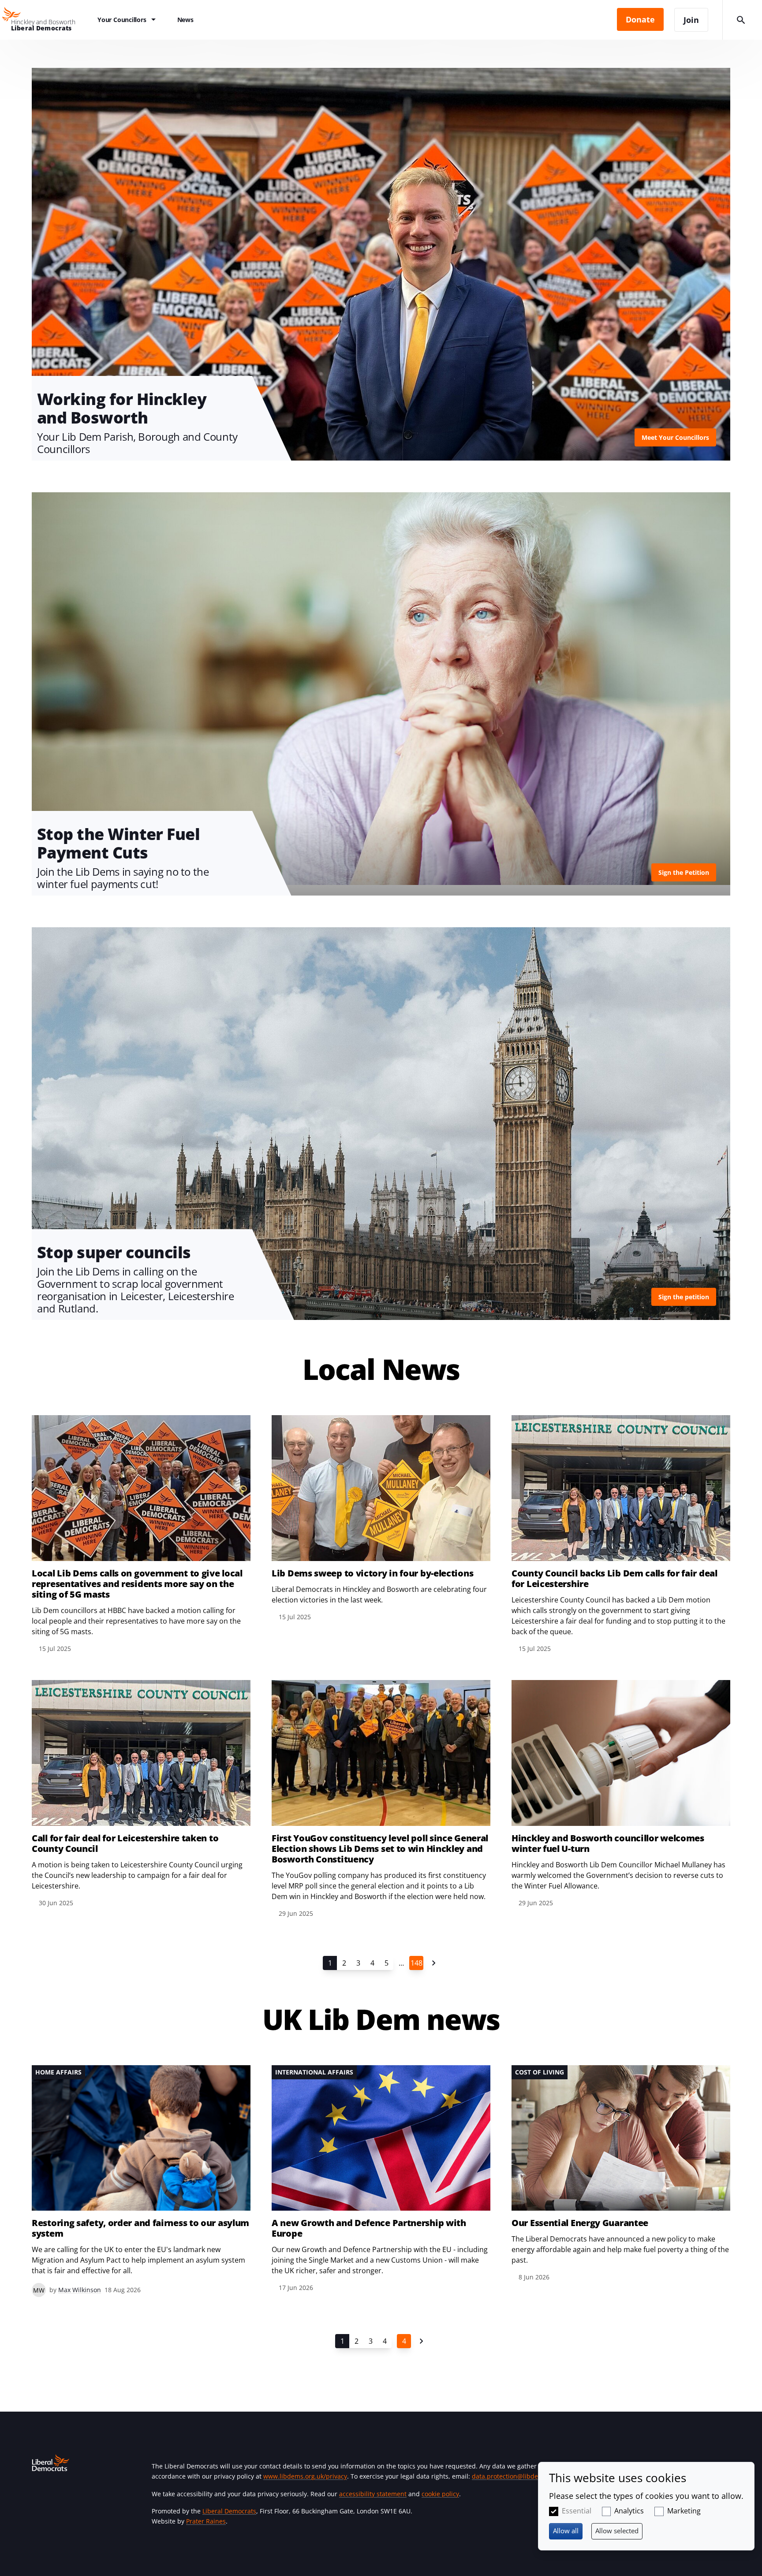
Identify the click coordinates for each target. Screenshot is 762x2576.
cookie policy (440, 2494)
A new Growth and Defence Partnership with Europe (369, 2228)
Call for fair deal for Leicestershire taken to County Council (125, 1844)
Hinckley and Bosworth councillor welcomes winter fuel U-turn (608, 1844)
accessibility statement (373, 2494)
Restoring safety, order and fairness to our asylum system (140, 2228)
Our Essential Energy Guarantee (580, 2223)
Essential (577, 2511)
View (381, 264)
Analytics (629, 2511)
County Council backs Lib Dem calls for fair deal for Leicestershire (614, 1579)
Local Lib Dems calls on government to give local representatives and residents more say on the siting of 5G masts (137, 1584)
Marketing (684, 2511)
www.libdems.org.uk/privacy (305, 2476)
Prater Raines (206, 2521)
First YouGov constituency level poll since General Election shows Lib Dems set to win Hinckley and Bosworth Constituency (380, 1849)
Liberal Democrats (229, 2511)
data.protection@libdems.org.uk (519, 2476)
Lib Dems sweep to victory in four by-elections (372, 1573)
